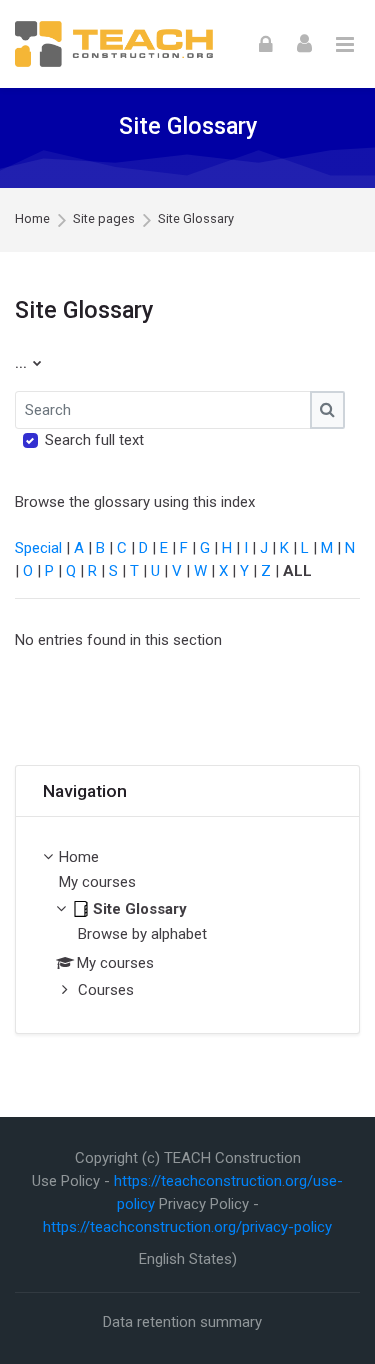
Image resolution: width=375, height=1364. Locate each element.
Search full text (94, 440)
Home (32, 219)
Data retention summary (182, 1322)
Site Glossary (196, 219)
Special (38, 548)
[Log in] (266, 43)
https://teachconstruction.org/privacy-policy (187, 1227)
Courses (106, 990)
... (28, 362)
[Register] (304, 42)
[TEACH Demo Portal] (114, 44)
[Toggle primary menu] (345, 44)
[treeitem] (187, 925)
